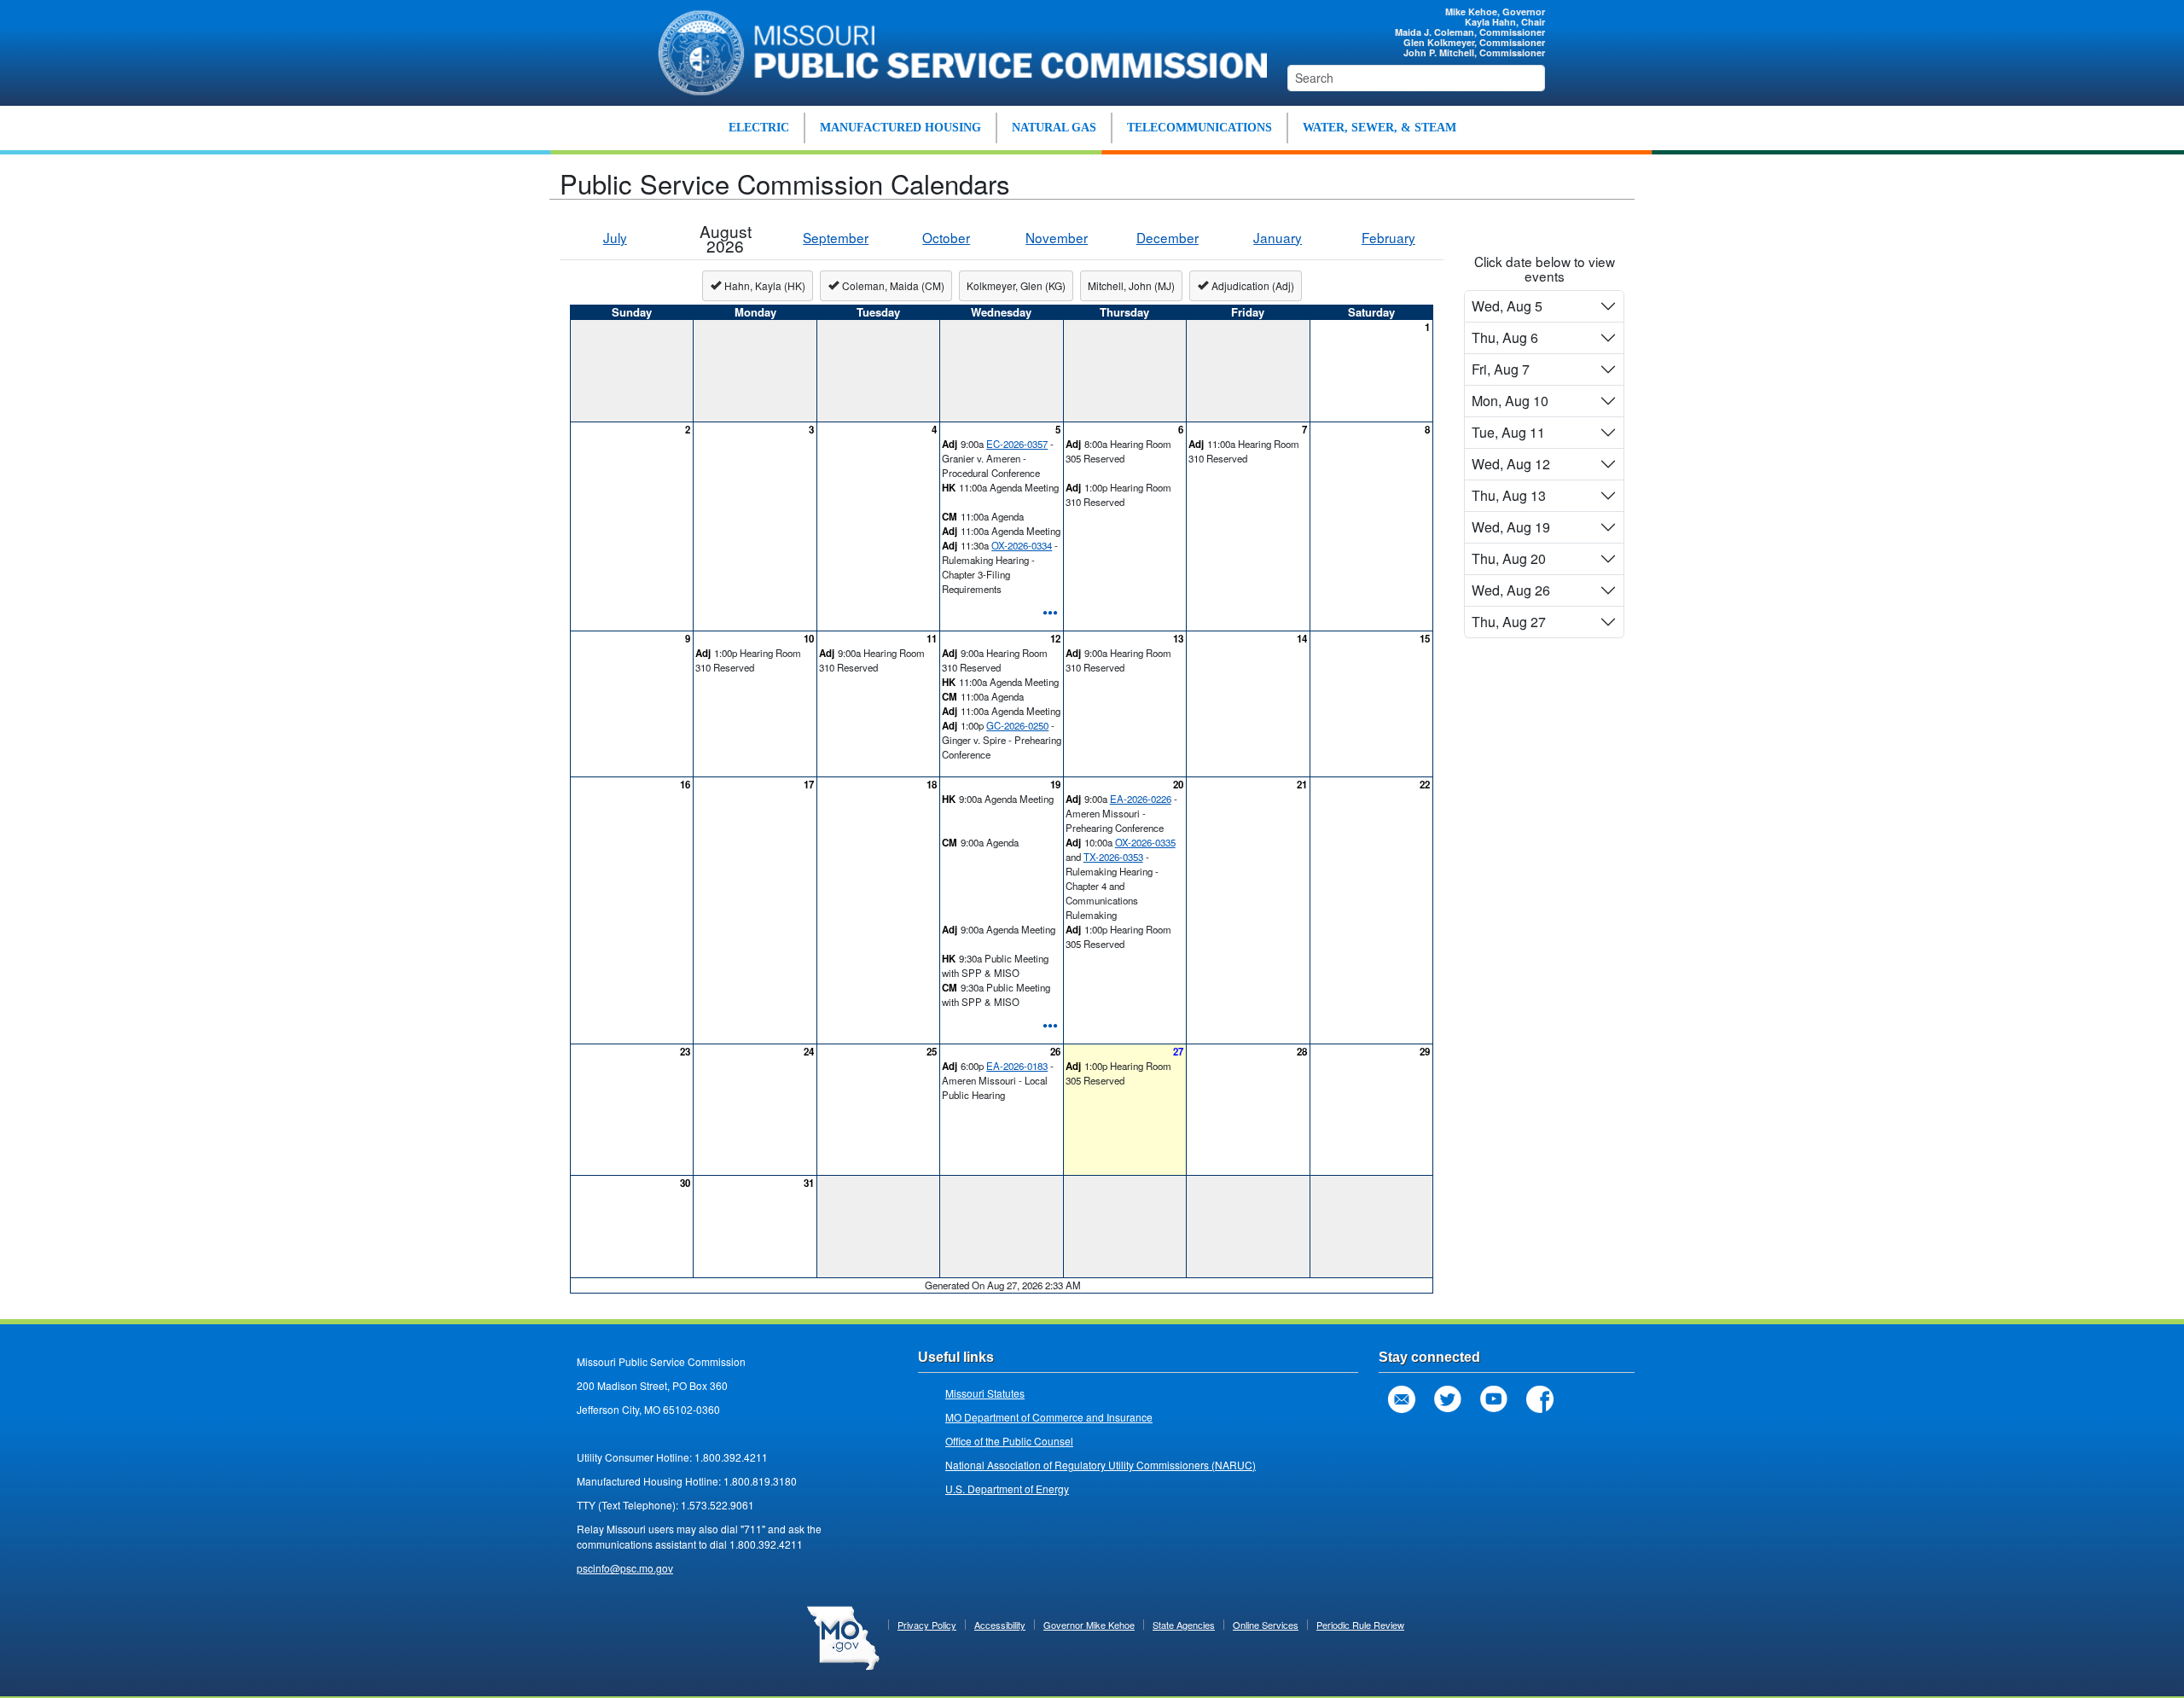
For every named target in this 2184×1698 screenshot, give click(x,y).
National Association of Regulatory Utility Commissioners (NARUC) (1101, 1465)
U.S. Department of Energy (1007, 1489)
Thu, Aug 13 (1509, 495)
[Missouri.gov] (843, 1637)
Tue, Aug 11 (1508, 432)
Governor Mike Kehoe (1089, 1625)
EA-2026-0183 (1017, 1066)
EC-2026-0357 (1017, 444)
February (1388, 237)
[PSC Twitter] (1448, 1399)
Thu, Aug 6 (1505, 337)
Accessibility (1000, 1625)
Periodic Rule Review (1360, 1625)
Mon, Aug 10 (1510, 401)
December (1168, 237)
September (836, 237)
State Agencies (1184, 1625)
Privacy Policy (927, 1625)
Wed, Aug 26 (1511, 590)
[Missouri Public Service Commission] (953, 50)
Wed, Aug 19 (1511, 527)
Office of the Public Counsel (1009, 1441)
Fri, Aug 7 (1501, 369)
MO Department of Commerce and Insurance (1049, 1417)
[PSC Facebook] (1540, 1399)
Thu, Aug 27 (1509, 622)
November (1057, 237)
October (946, 237)
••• (1050, 611)
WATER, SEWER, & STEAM (1380, 128)
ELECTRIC (759, 128)
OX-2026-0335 (1145, 842)
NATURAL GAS (1054, 128)
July (615, 237)
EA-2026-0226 (1141, 799)
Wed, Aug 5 (1507, 306)
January (1278, 237)
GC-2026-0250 (1017, 725)
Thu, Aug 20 (1509, 558)
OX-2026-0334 (1022, 545)
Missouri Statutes (985, 1393)
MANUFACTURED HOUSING (900, 128)
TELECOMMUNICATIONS (1199, 128)
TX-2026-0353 (1113, 857)
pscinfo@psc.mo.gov (625, 1568)
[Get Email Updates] (1402, 1399)
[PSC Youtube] (1494, 1399)
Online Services (1266, 1625)
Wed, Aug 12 (1511, 464)
